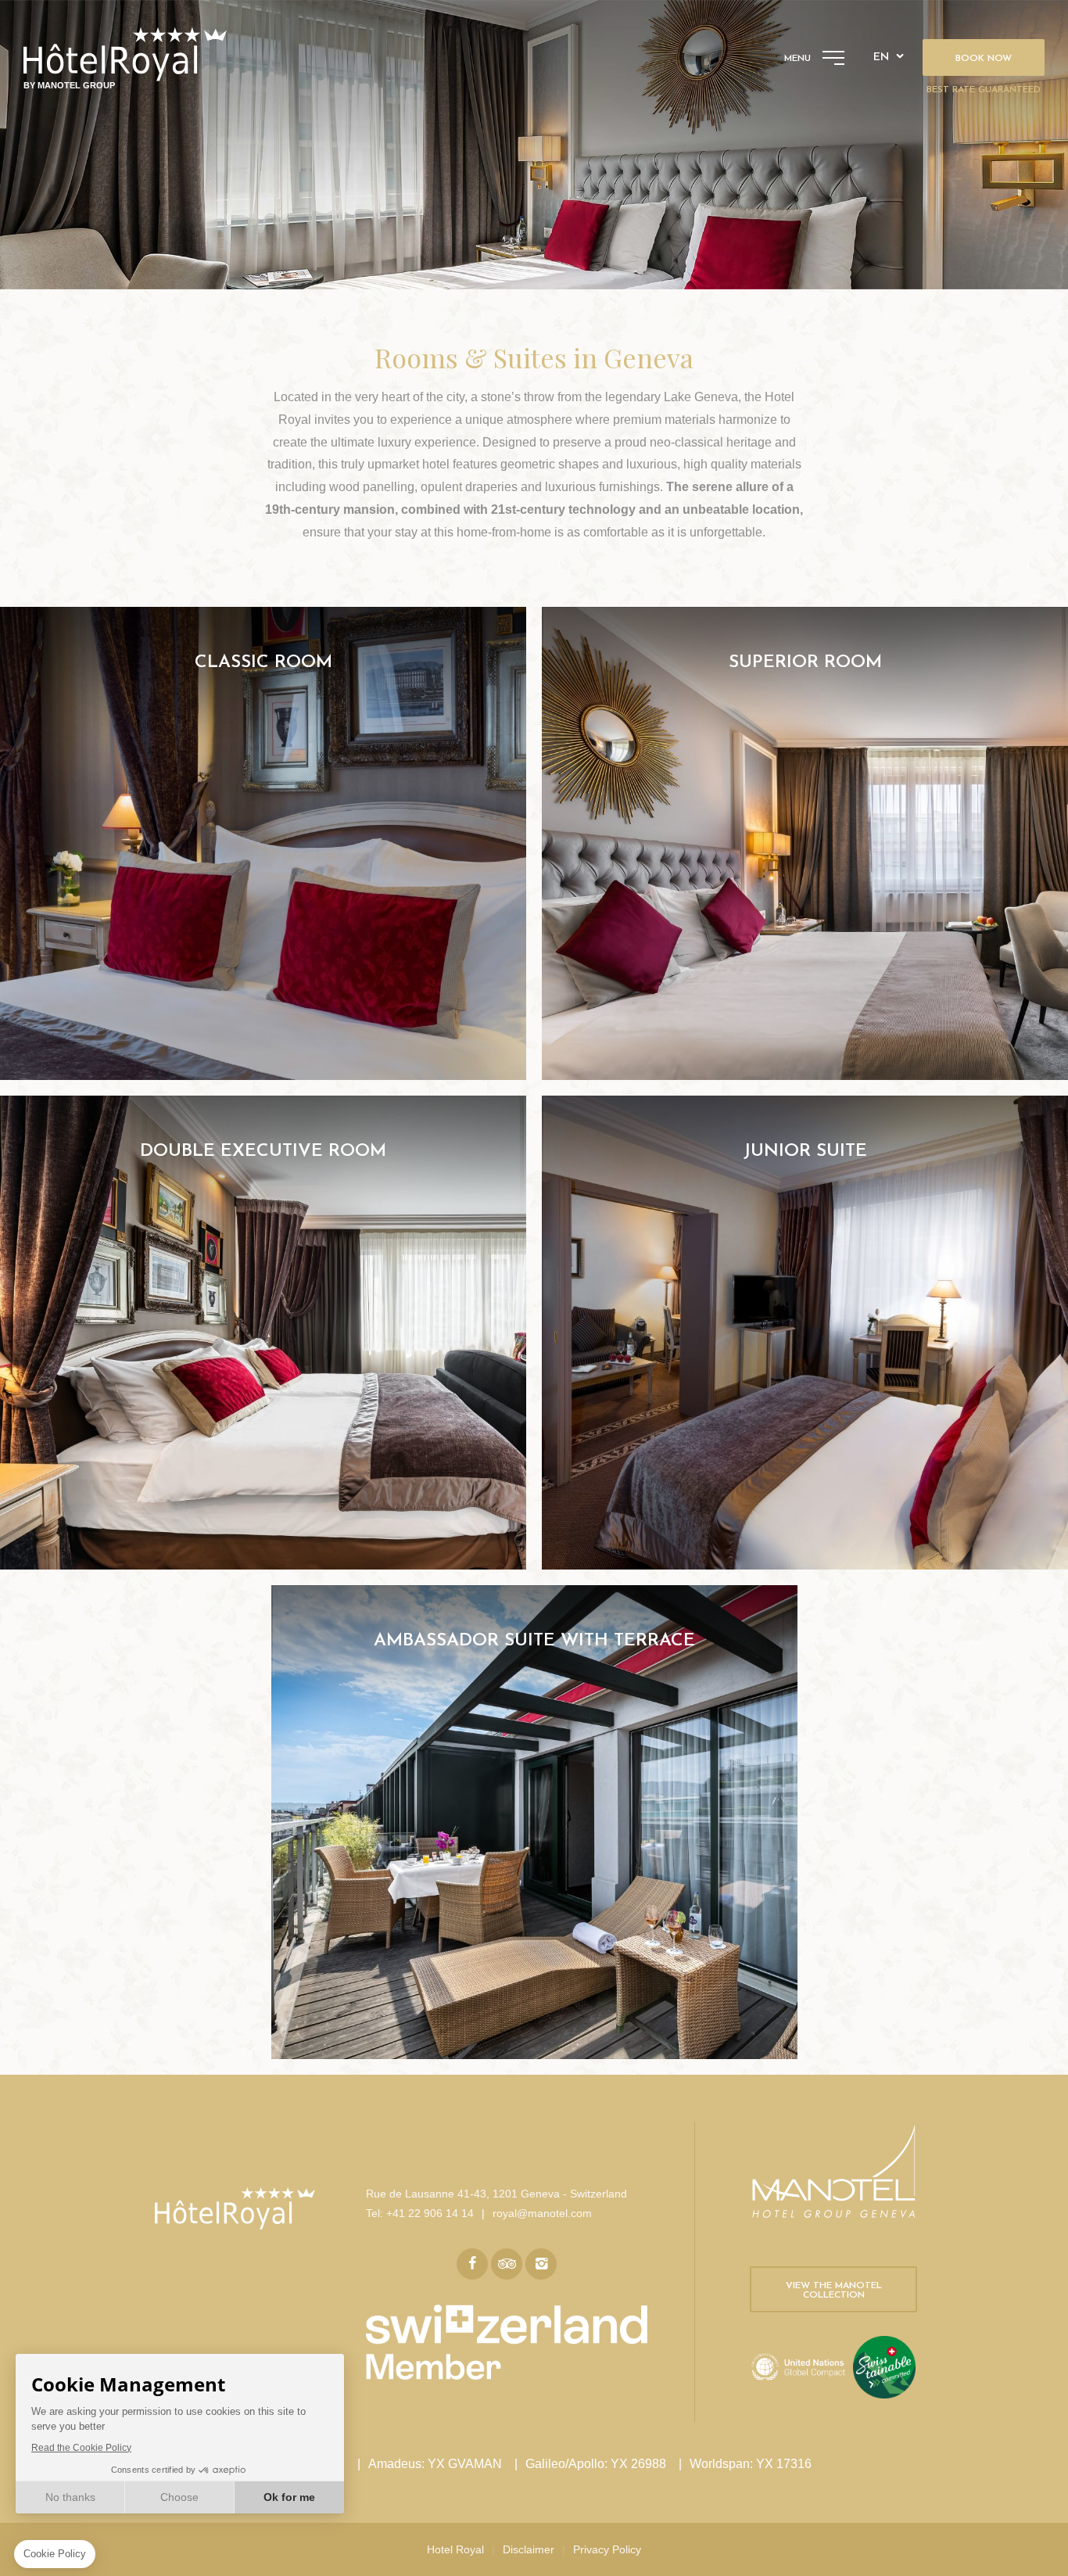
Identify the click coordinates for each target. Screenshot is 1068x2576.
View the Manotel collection (834, 2291)
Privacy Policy (607, 2549)
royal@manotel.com (542, 2213)
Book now (984, 59)
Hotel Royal (455, 2549)
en (881, 57)
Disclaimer (529, 2549)
